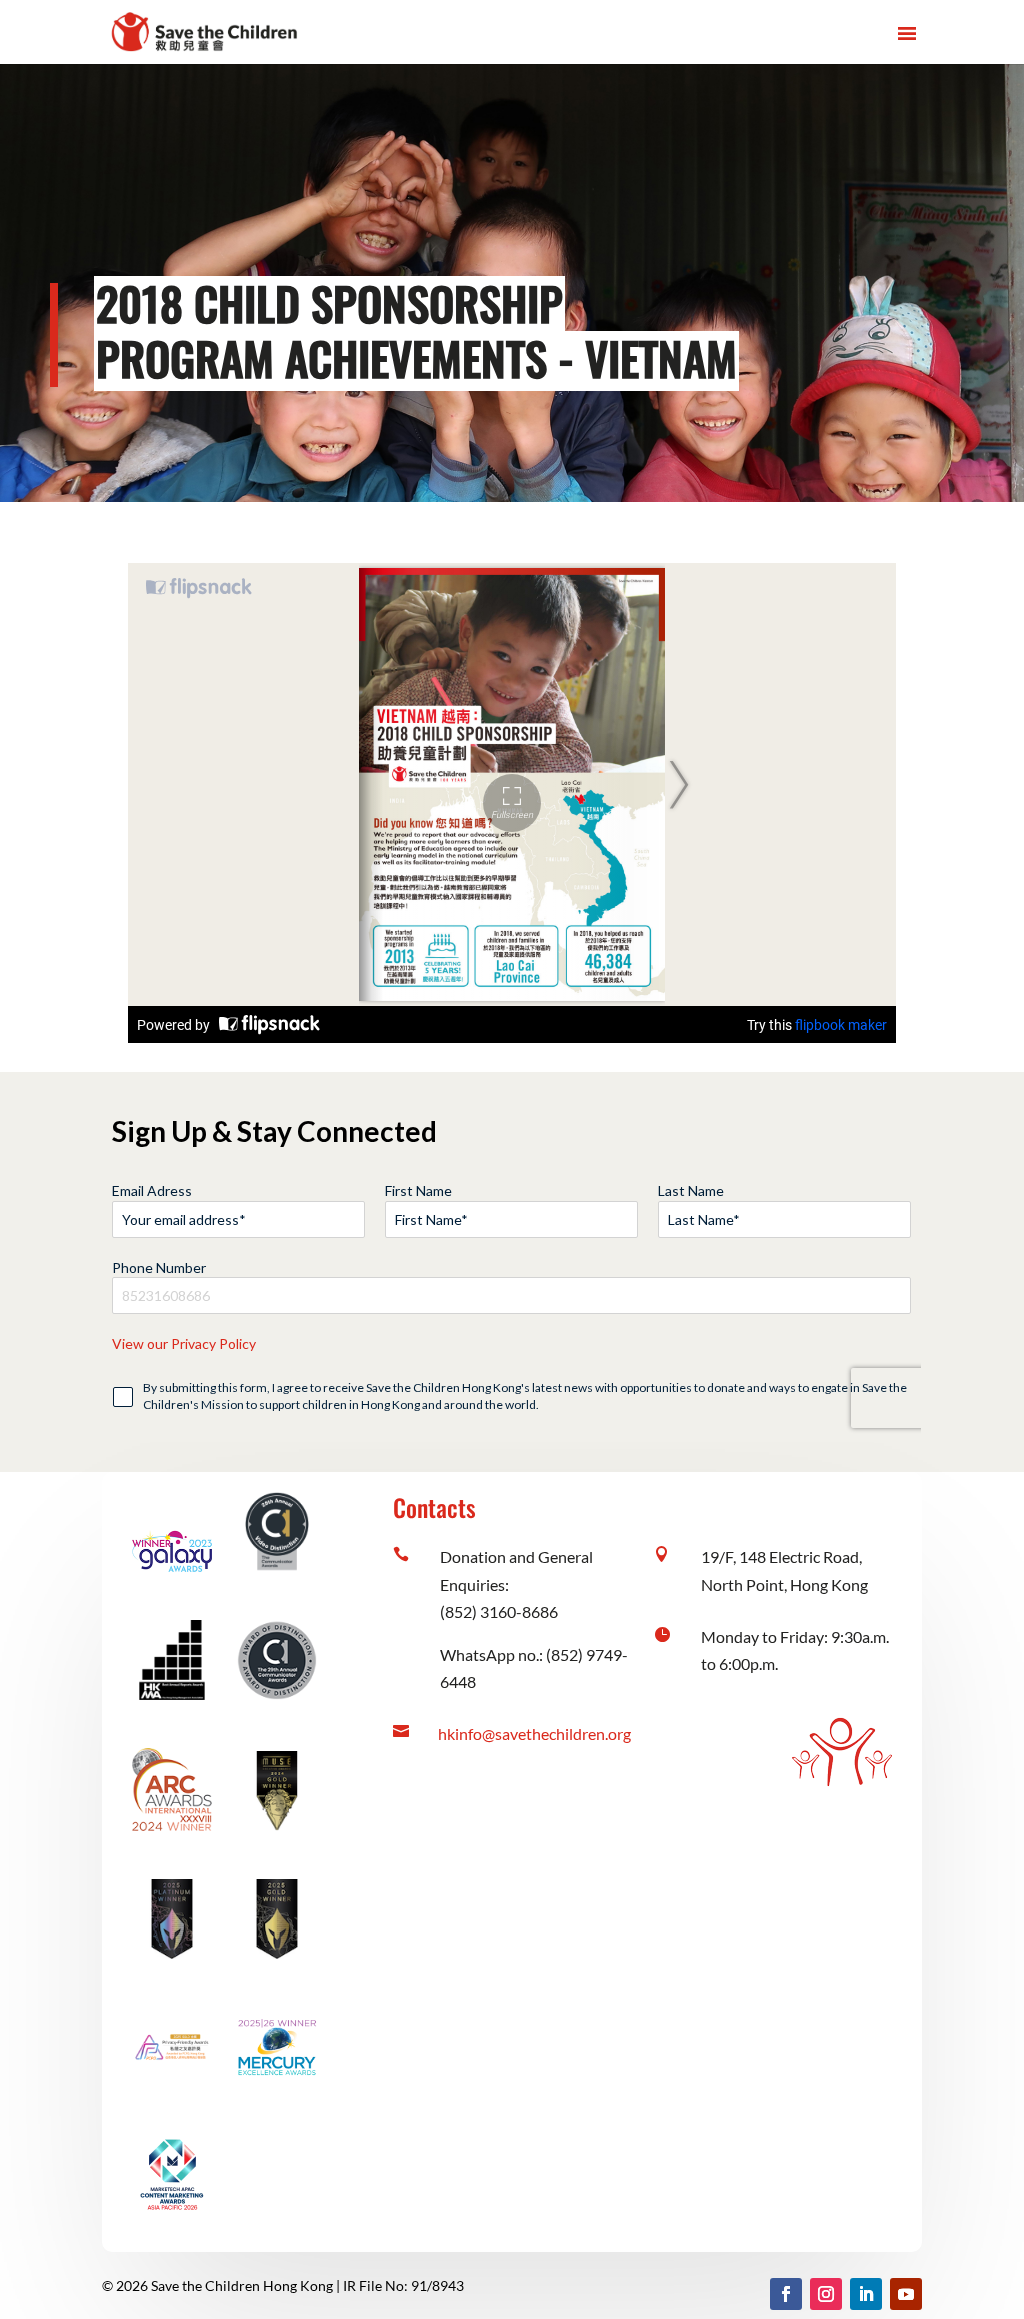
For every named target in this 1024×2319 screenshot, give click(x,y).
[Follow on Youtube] (906, 2294)
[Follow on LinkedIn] (866, 2294)
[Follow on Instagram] (826, 2294)
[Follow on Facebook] (786, 2294)
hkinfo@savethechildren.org (534, 1733)
